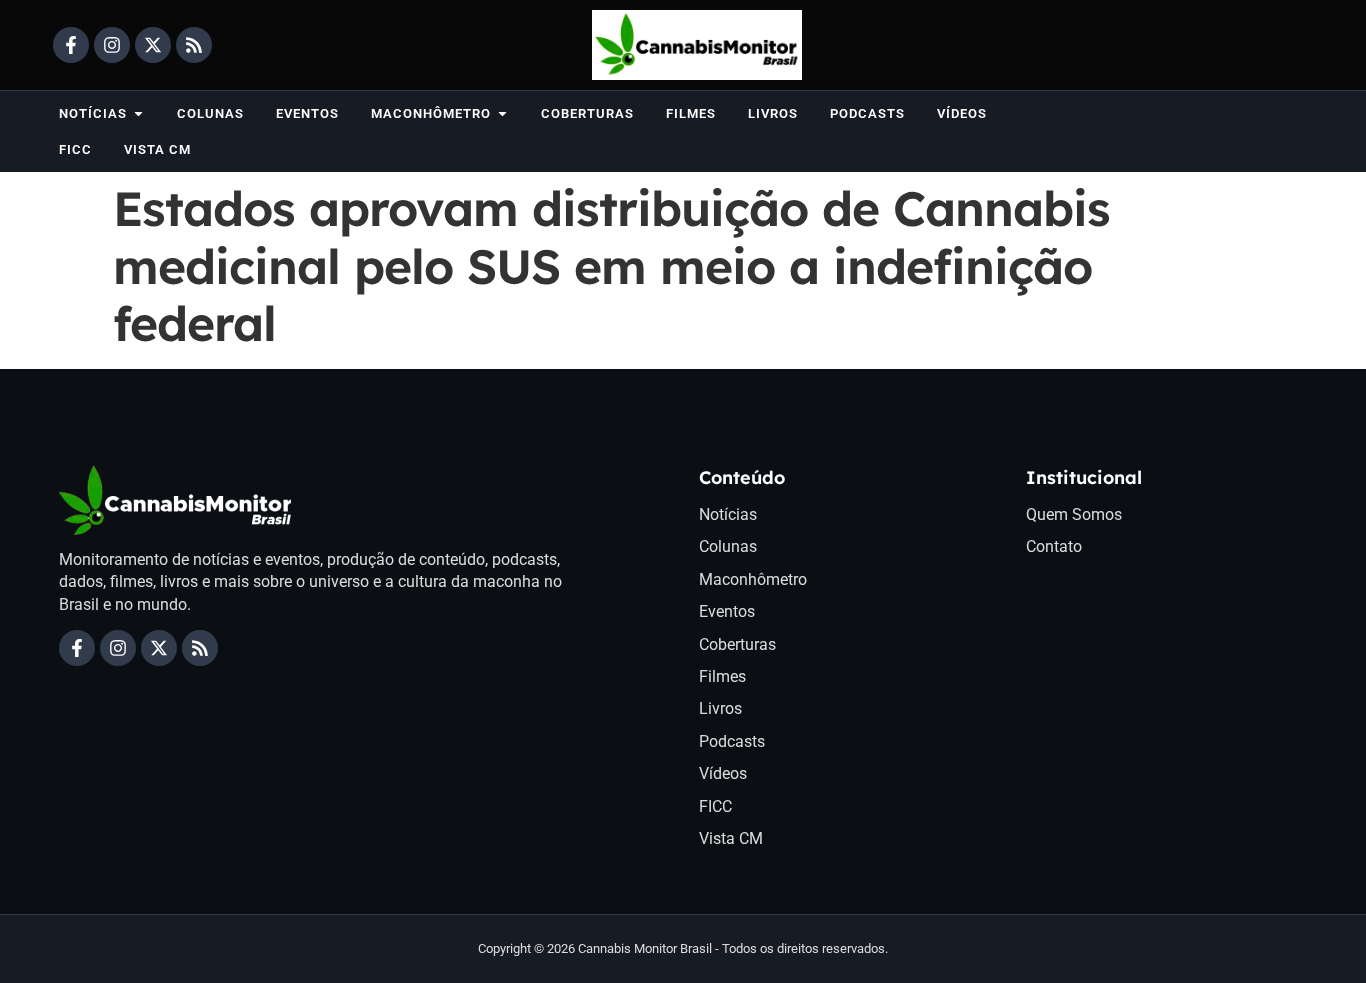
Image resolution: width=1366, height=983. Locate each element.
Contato (1054, 546)
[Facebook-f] (71, 45)
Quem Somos (1074, 514)
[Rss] (194, 45)
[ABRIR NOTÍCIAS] (138, 113)
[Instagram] (112, 45)
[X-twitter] (153, 45)
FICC (715, 806)
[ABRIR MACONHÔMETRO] (502, 113)
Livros (720, 708)
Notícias (728, 514)
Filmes (722, 676)
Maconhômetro (753, 579)
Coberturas (737, 644)
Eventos (727, 611)
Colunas (728, 546)
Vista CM (731, 838)
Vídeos (723, 773)
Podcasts (732, 741)
